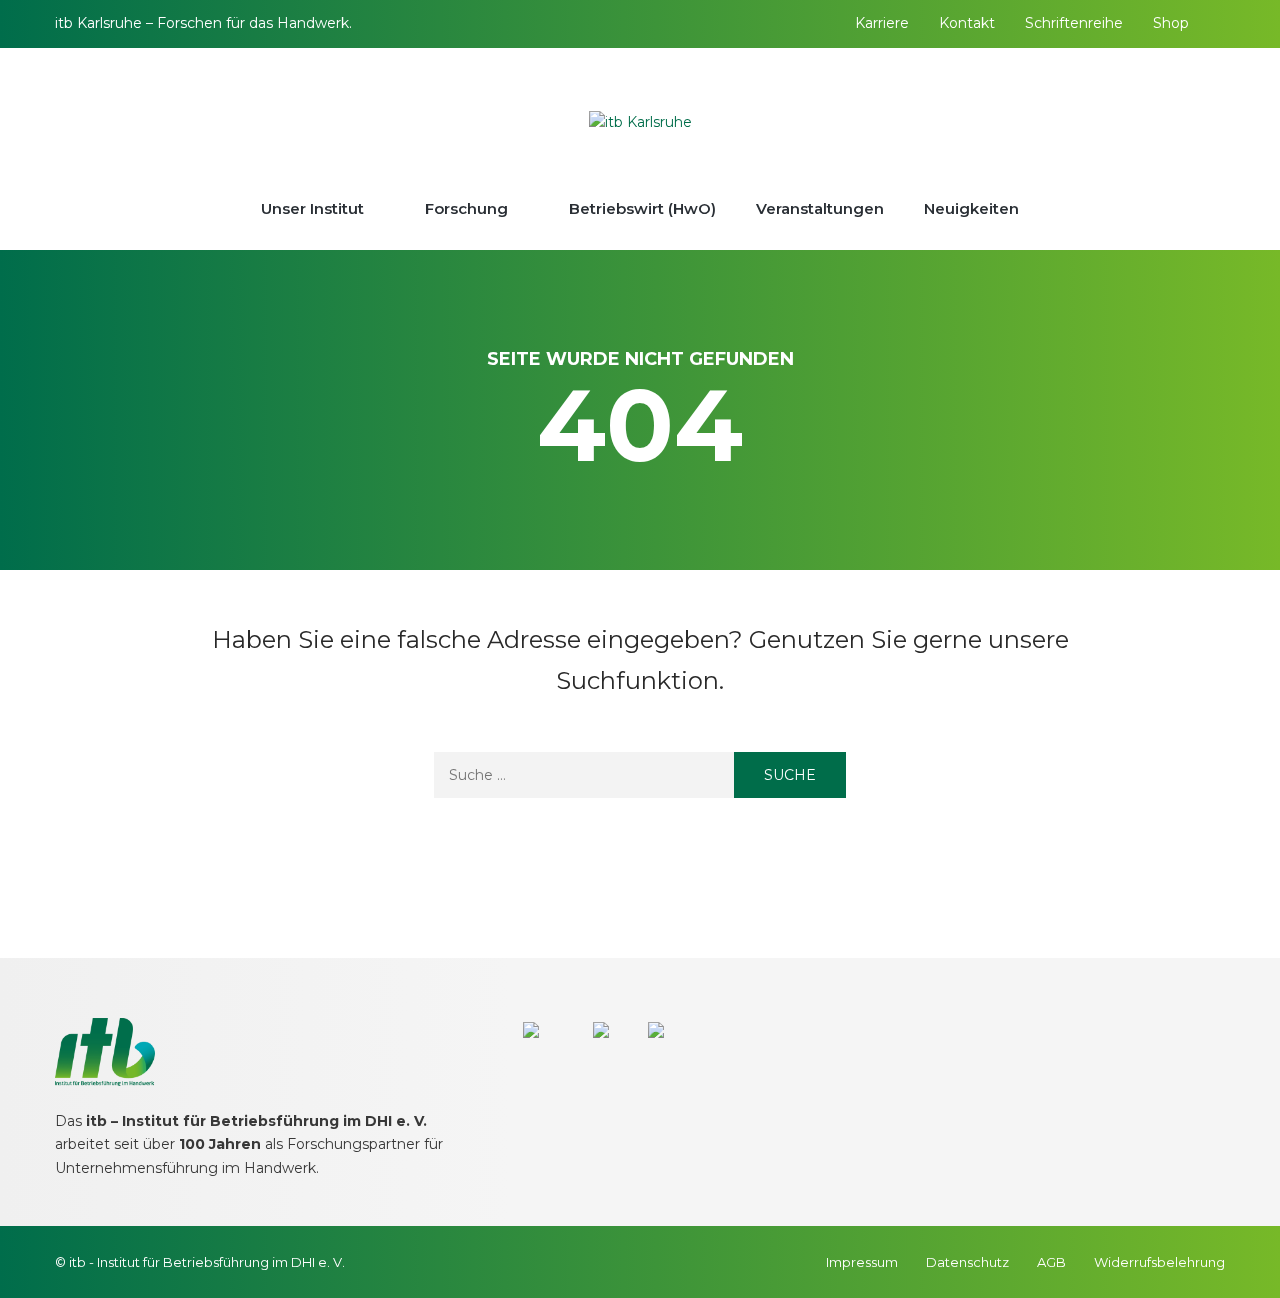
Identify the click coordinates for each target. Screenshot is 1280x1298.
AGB (1051, 1262)
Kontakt (967, 23)
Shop (1171, 23)
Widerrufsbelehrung (1159, 1262)
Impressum (862, 1262)
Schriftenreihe (1074, 23)
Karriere (882, 23)
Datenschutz (967, 1262)
